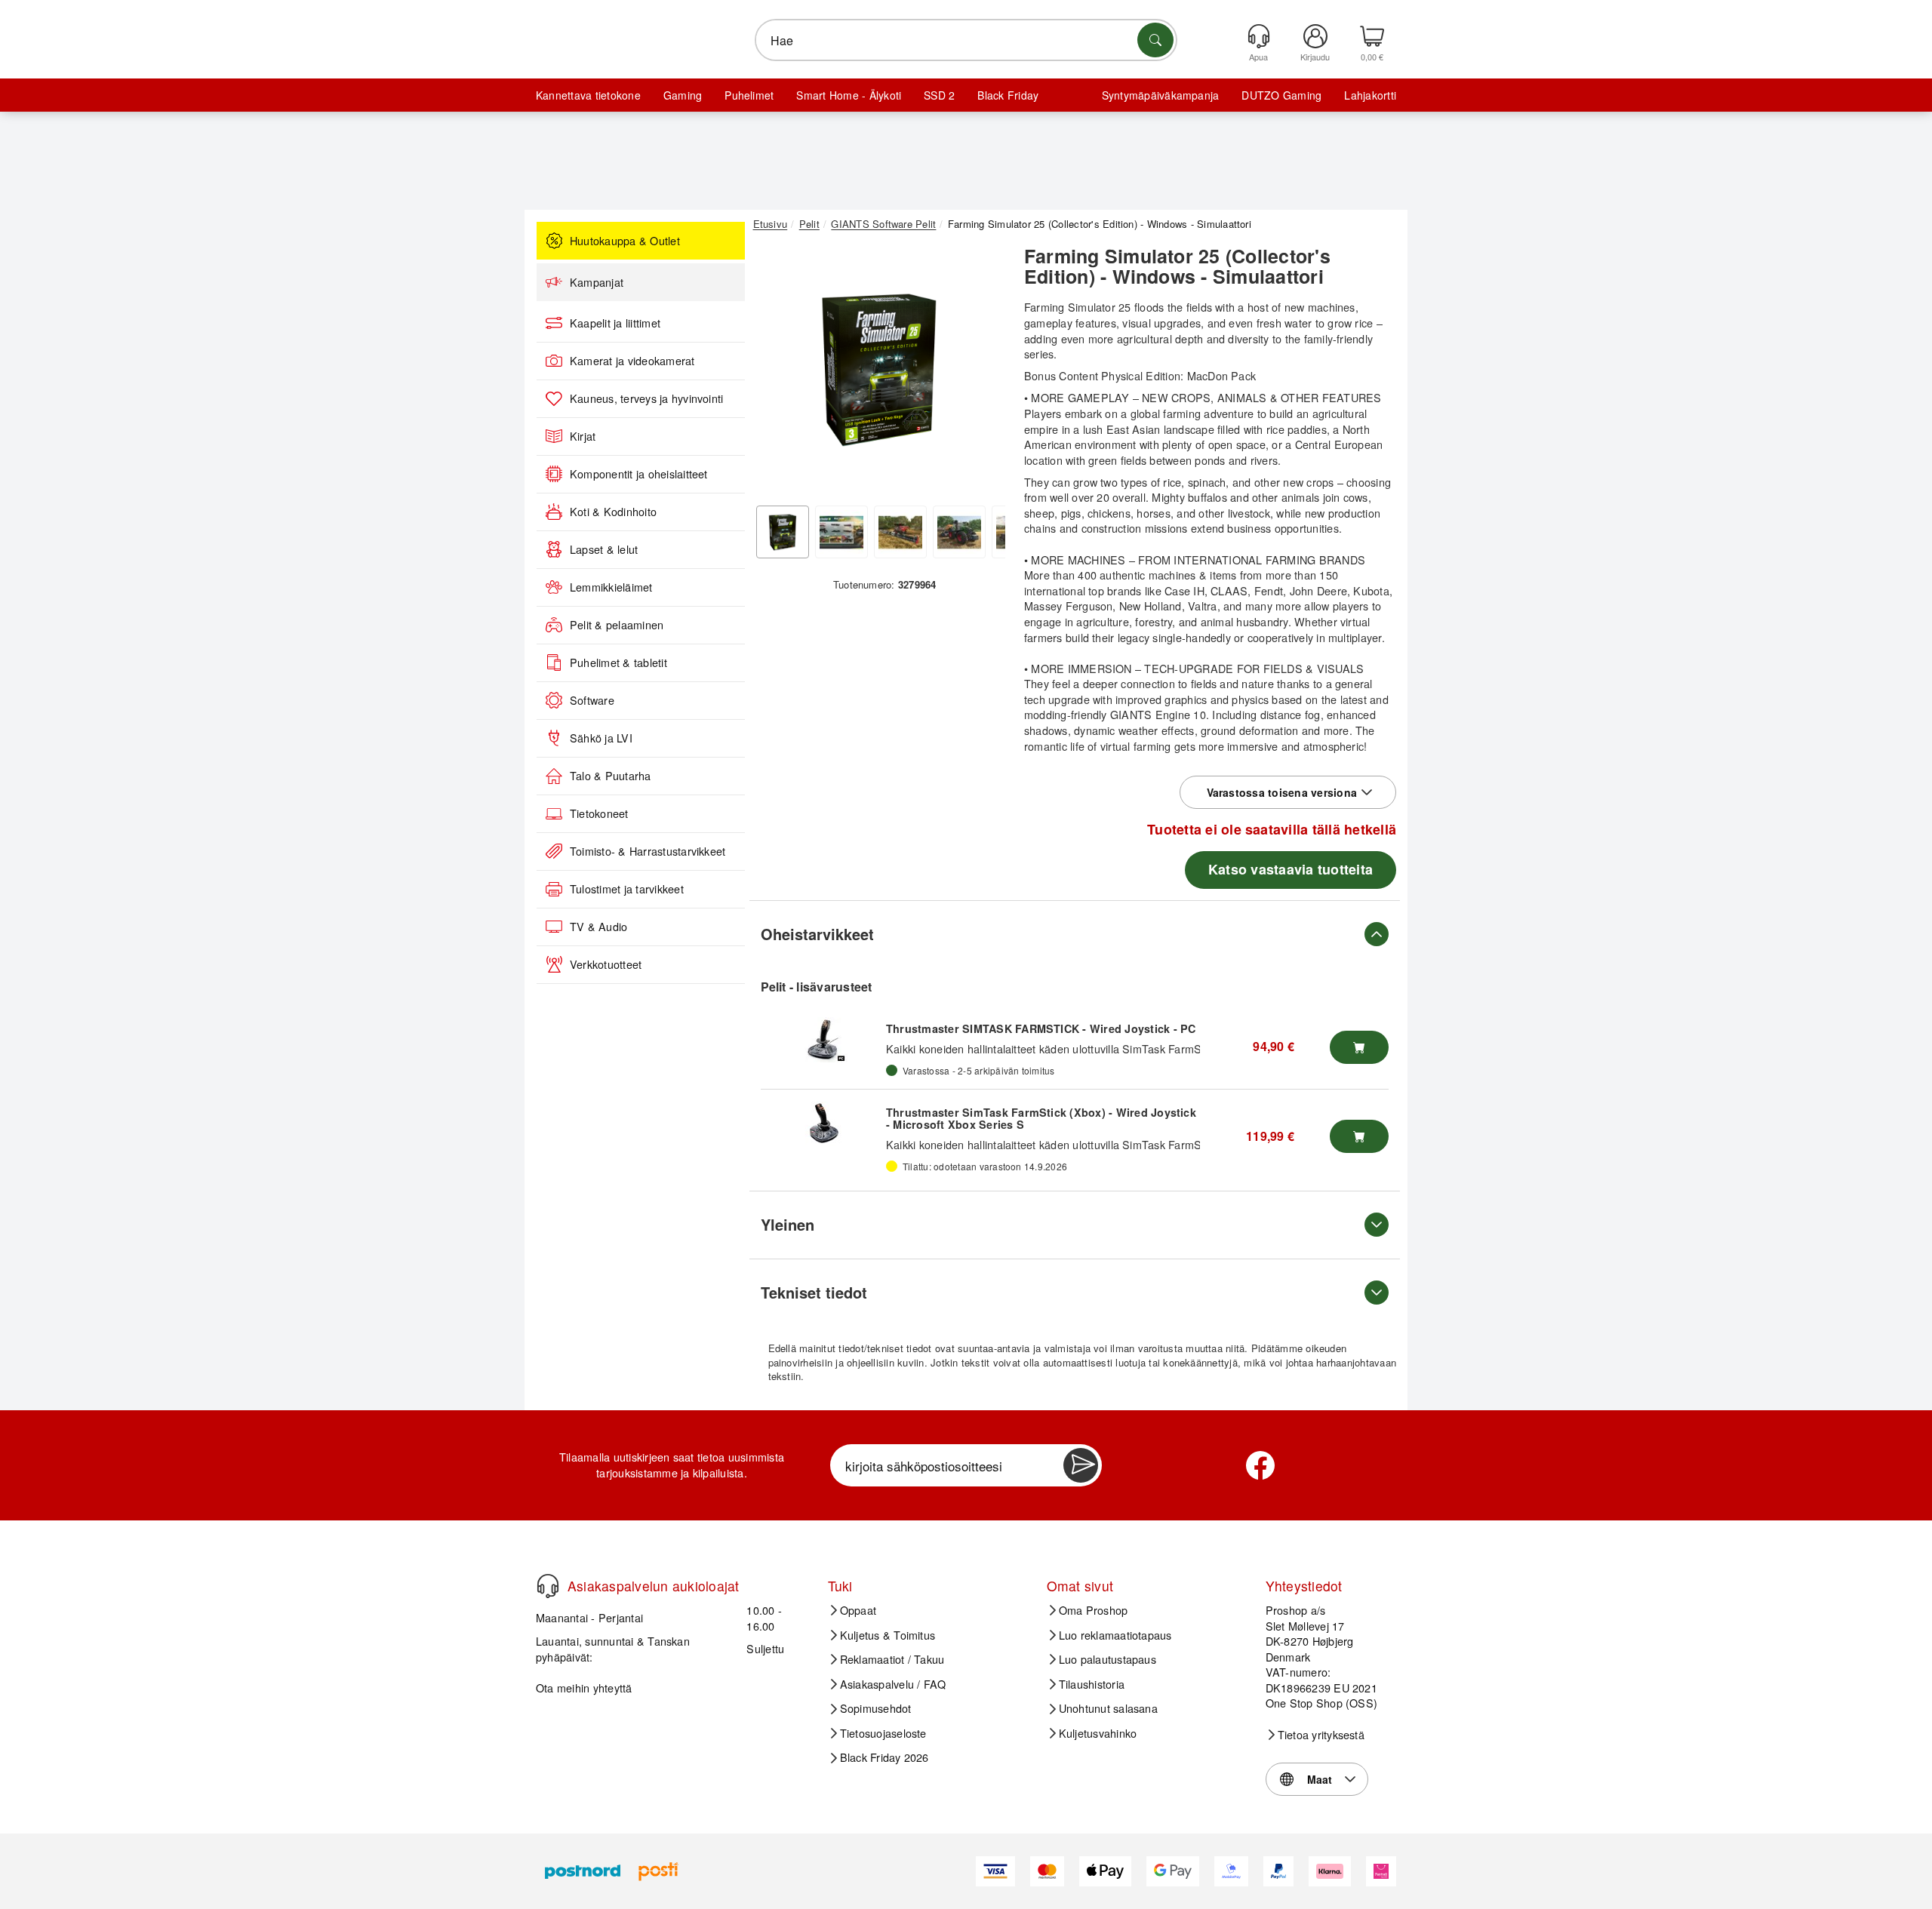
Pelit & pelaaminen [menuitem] (617, 625)
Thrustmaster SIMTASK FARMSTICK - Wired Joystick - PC (1041, 1028)
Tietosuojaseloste (883, 1733)
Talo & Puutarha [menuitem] (611, 776)
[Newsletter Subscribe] (1081, 1465)
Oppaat (858, 1610)
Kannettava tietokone (588, 95)
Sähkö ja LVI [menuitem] (601, 738)
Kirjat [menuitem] (583, 436)
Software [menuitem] (592, 700)
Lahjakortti (1370, 95)
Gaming (683, 95)
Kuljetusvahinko (1098, 1733)
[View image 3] (900, 532)
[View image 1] (783, 532)
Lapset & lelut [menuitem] (604, 549)
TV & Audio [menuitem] (598, 927)
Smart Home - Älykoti (849, 95)
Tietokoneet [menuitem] (599, 813)
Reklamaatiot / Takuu (892, 1659)
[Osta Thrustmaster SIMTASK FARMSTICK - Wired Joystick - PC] (1359, 1047)
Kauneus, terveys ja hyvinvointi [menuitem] (646, 398)
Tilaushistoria (1092, 1684)
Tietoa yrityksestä (1321, 1735)
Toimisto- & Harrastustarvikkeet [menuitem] (648, 851)
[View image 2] (841, 532)
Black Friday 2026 (884, 1757)
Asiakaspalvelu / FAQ (893, 1684)
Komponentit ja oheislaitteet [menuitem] (639, 474)
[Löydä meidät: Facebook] (1260, 1465)
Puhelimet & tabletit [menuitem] (618, 662)
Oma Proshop (1094, 1610)
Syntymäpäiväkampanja (1161, 95)
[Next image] (983, 372)
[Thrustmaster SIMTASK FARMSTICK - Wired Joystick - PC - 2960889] (823, 1040)
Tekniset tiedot (814, 1292)
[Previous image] (776, 372)
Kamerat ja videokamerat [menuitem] (632, 361)
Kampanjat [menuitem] (597, 282)
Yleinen (788, 1224)
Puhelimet (749, 95)
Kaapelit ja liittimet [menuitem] (615, 323)
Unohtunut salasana (1108, 1708)
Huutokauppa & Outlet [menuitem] (625, 241)
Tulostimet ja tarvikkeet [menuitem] (627, 889)
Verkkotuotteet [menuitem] (606, 964)
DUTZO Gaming (1281, 95)
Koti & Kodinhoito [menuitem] (613, 512)
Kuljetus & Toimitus (888, 1635)
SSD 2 (939, 95)
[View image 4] (959, 532)
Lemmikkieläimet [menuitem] (611, 587)
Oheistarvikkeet (817, 934)
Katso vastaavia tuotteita (1291, 869)
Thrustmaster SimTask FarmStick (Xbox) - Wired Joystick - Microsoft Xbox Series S (1041, 1118)
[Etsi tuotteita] (1155, 40)
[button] (879, 368)
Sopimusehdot (876, 1708)
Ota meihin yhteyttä (584, 1688)
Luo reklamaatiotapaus (1115, 1635)
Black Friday (1008, 95)
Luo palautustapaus (1108, 1659)
